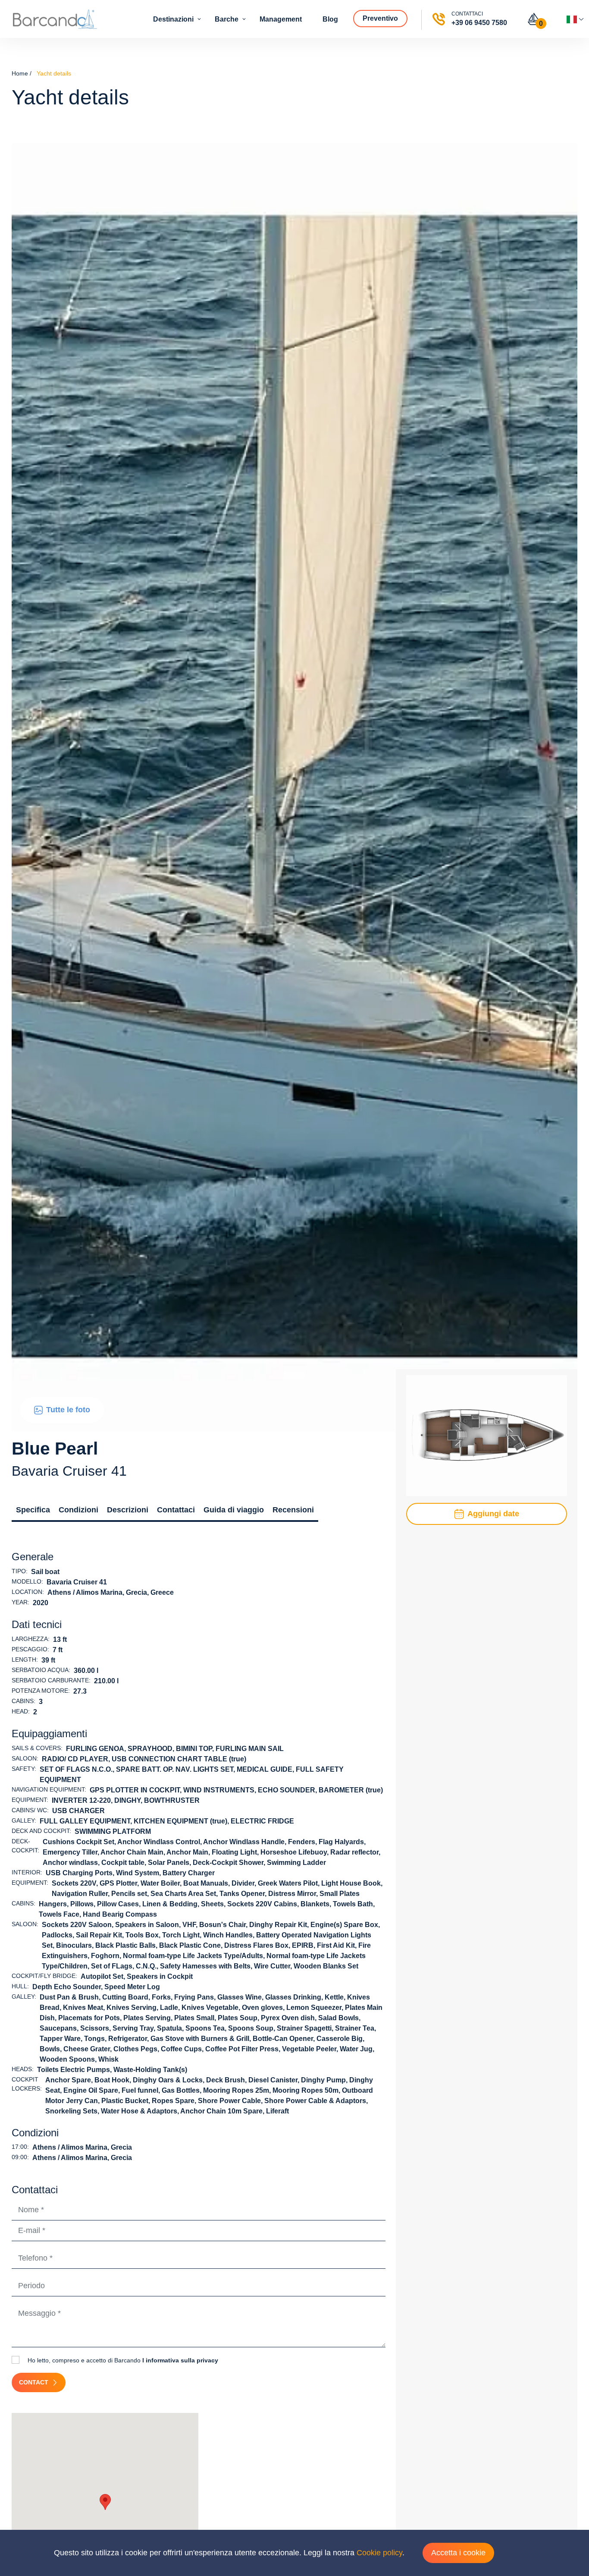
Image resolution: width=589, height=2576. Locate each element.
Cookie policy (379, 2553)
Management (282, 19)
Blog (331, 19)
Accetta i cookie (458, 2553)
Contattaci (176, 1510)
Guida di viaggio (234, 1510)
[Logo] (55, 19)
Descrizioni (128, 1510)
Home (20, 73)
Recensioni (293, 1510)
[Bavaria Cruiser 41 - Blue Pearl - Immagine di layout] (487, 1435)
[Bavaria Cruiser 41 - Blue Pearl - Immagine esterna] (294, 787)
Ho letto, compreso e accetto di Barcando (122, 2360)
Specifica (33, 1510)
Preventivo (381, 18)
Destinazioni (174, 19)
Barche (227, 19)
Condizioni (78, 1510)
